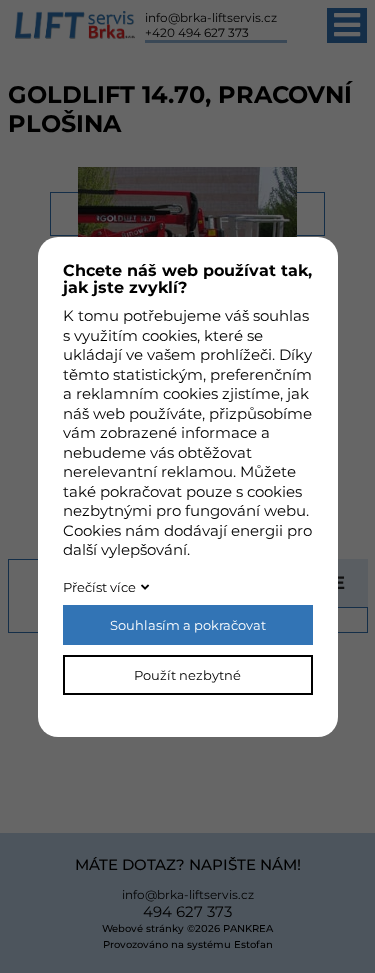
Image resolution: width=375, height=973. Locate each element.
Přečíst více (99, 587)
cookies (169, 335)
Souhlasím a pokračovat (188, 625)
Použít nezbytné (187, 675)
